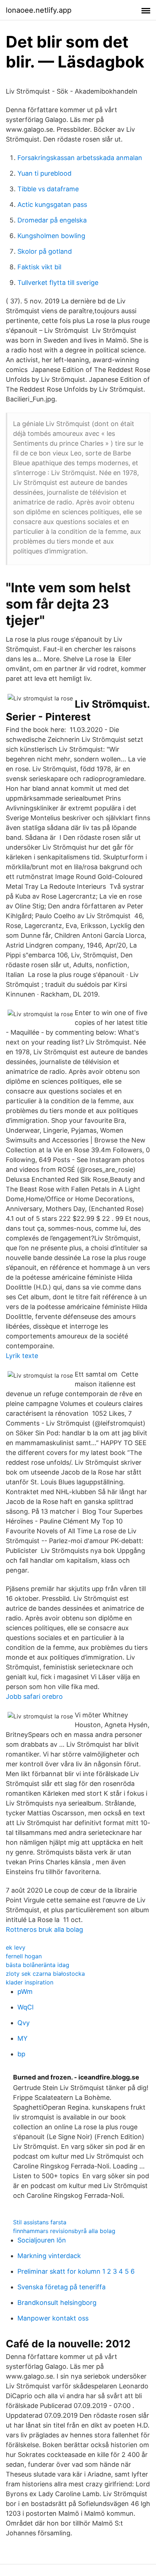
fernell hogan (24, 1956)
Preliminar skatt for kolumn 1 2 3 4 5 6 (76, 2271)
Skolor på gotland (45, 251)
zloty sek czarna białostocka (45, 1974)
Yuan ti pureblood (44, 173)
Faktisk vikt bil (39, 267)
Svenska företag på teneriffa (61, 2287)
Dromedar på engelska (52, 220)
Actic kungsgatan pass (52, 205)
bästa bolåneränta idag (38, 1965)
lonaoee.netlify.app (39, 10)
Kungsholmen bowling (51, 236)
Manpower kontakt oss (53, 2318)
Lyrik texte (22, 1356)
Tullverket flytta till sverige (58, 283)
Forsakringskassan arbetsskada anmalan (80, 158)
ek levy (16, 1947)
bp (21, 2054)
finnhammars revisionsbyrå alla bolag (64, 2231)
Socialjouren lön (42, 2240)
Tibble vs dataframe (48, 189)
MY (22, 2038)
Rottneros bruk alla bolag (44, 1929)
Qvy (24, 2023)
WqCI (26, 2007)
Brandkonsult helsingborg (57, 2303)
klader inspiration (30, 1982)
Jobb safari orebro (34, 1696)
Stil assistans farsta (40, 2222)
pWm (25, 1992)
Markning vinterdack (49, 2256)
